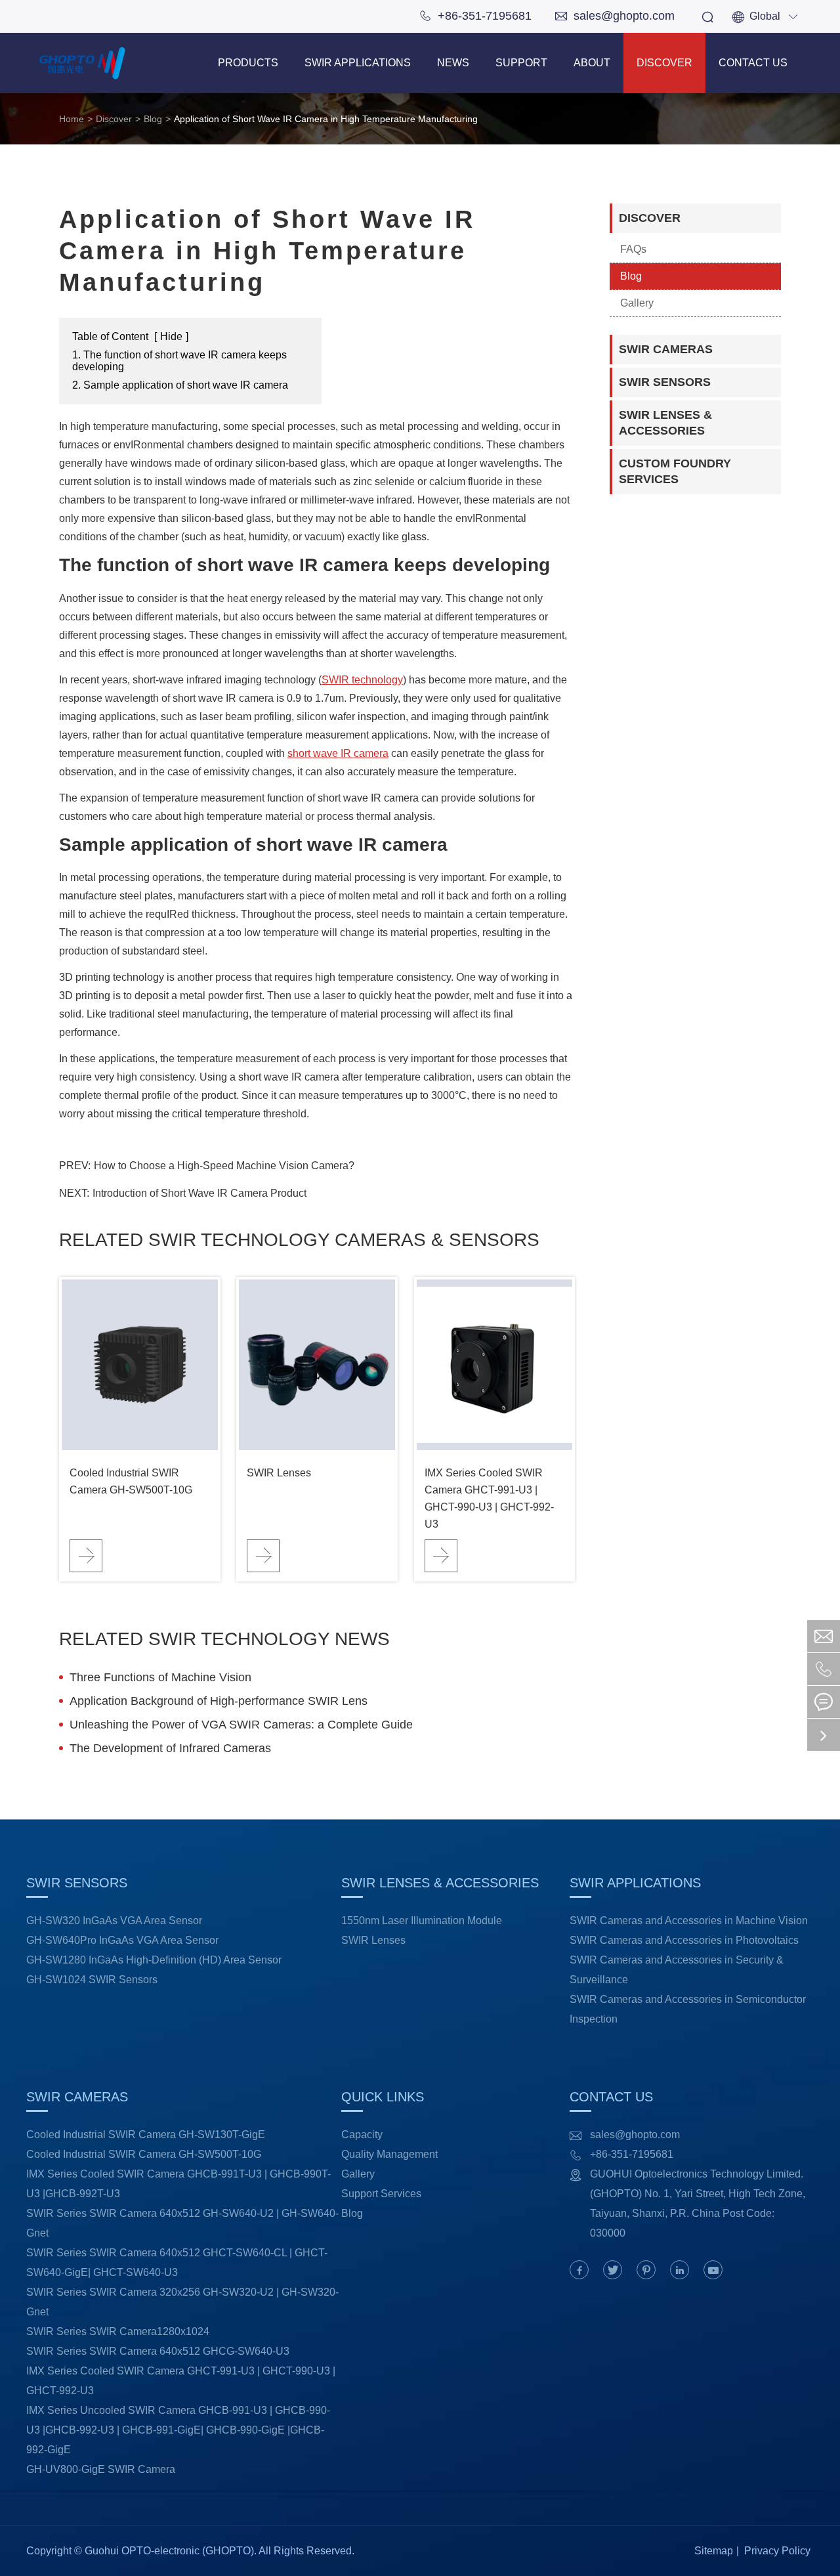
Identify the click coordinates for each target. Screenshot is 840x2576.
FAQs (633, 249)
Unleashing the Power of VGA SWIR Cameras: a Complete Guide (241, 1725)
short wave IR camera (338, 753)
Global (765, 16)
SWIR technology (362, 680)
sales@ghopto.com (615, 16)
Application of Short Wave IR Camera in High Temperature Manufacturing (326, 119)
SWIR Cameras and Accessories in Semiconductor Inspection (688, 2009)
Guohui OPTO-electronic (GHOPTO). (171, 2551)
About (592, 63)
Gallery (637, 303)
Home (72, 119)
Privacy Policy (777, 2551)
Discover (664, 63)
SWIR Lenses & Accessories (665, 423)
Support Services (381, 2194)
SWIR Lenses (279, 1473)
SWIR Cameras (666, 349)
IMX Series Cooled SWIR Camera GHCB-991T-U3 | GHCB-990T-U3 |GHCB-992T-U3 (178, 2184)
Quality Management (389, 2154)
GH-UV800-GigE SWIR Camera (101, 2469)
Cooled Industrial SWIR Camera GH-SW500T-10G (131, 1481)
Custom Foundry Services (675, 471)
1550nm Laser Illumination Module (422, 1921)
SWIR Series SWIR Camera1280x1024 (118, 2331)
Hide (171, 336)
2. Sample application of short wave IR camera (180, 385)
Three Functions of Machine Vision (160, 1677)
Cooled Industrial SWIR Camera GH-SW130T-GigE (146, 2135)
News (453, 63)
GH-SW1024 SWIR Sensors (92, 1980)
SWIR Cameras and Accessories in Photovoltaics (684, 1940)
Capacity (362, 2135)
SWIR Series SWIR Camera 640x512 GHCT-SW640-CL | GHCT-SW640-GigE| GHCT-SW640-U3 (177, 2263)
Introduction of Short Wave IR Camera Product (199, 1193)
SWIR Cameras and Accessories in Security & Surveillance (677, 1970)
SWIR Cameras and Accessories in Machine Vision (689, 1921)
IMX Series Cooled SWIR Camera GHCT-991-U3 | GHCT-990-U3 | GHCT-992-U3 (489, 1498)
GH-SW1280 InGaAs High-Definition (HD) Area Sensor (154, 1960)
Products (248, 63)
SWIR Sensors (665, 382)
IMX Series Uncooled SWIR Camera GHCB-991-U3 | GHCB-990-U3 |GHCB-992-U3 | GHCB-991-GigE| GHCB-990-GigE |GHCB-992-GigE (178, 2430)
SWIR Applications (358, 63)
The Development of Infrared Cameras (170, 1748)
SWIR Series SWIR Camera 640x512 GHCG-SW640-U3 (158, 2351)
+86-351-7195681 (475, 16)
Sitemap (714, 2551)
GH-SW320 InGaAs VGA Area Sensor (114, 1921)
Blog (153, 119)
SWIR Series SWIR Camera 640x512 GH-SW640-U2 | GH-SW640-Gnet (182, 2223)
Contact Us (753, 63)
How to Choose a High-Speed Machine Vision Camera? (224, 1166)
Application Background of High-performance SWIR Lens (219, 1701)
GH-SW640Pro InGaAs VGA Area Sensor (122, 1940)
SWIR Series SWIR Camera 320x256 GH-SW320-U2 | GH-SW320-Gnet (182, 2302)
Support (521, 63)
